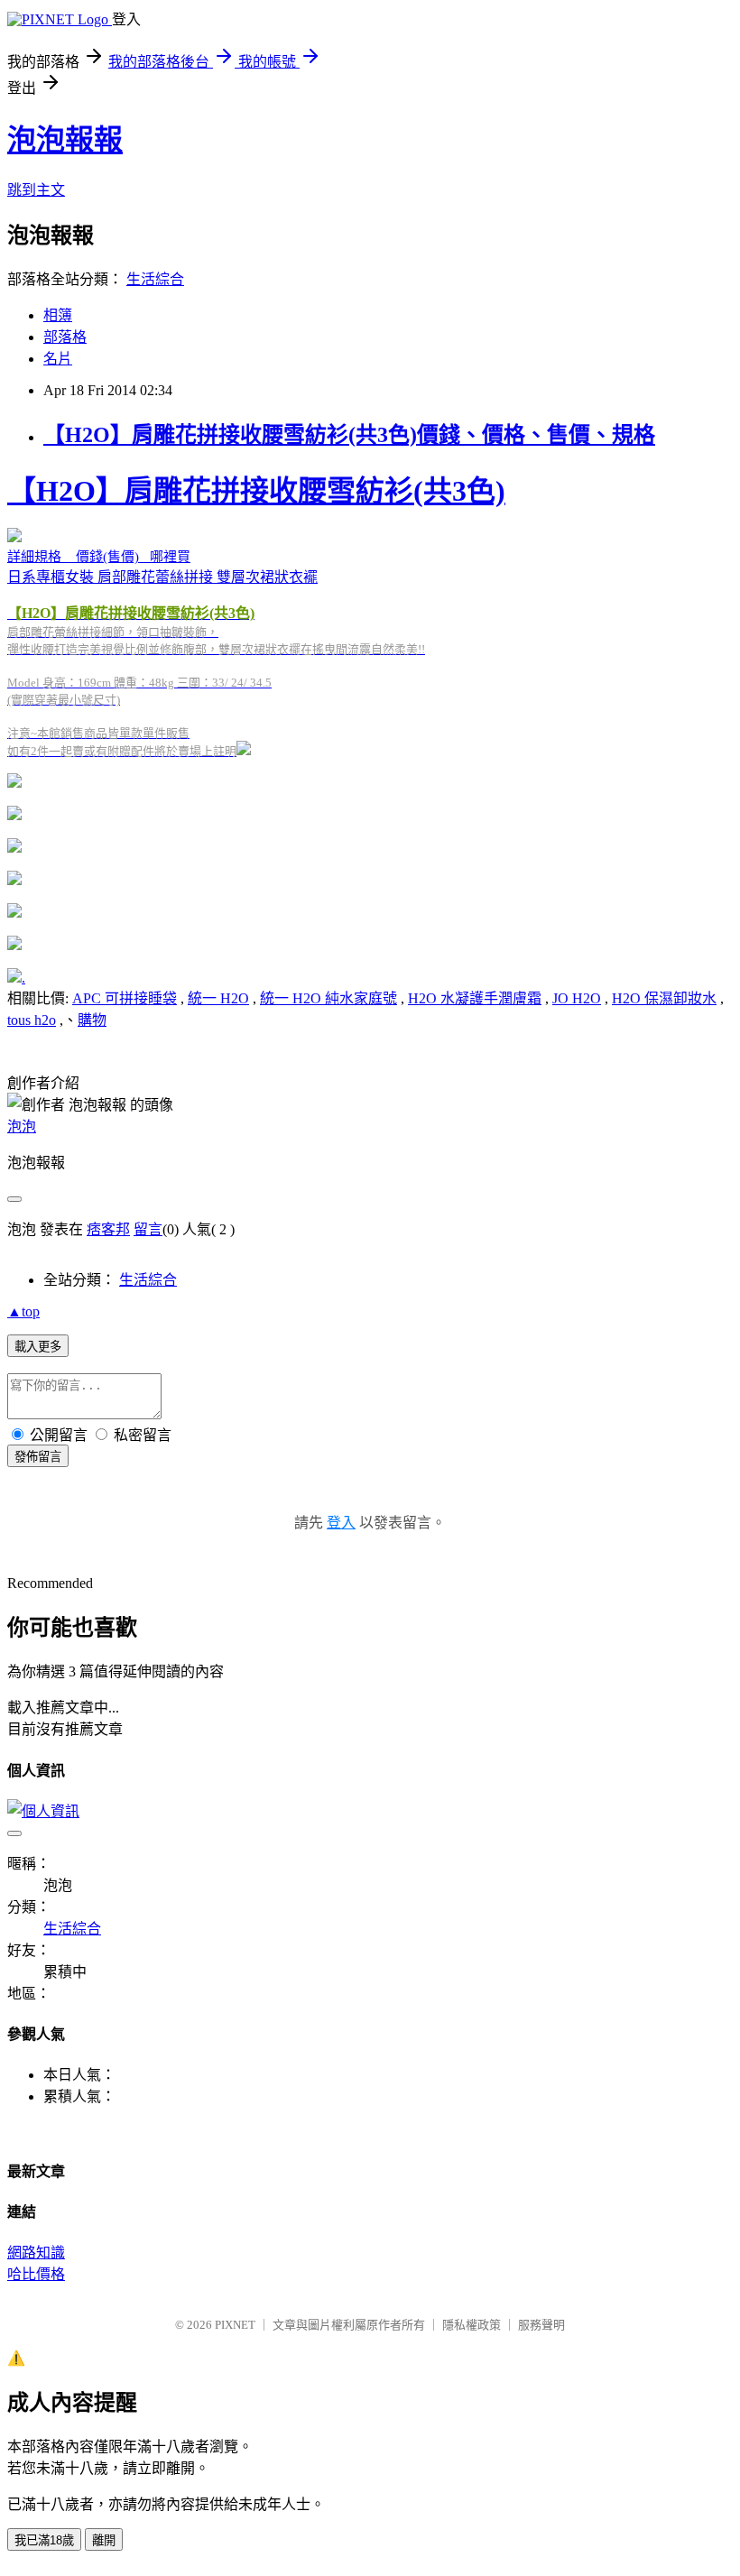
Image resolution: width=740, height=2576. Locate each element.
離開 (104, 2540)
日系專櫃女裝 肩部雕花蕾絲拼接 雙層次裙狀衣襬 (256, 616)
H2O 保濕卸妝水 (664, 998)
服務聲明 (541, 2325)
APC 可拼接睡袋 (125, 998)
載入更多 (38, 1347)
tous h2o (32, 1020)
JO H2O (577, 998)
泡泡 (22, 1126)
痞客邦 (108, 1229)
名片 (58, 359)
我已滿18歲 (44, 2540)
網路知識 (36, 2253)
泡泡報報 (65, 140)
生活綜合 (155, 279)
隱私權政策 (472, 2325)
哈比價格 (36, 2274)
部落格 (65, 337)
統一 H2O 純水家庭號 (328, 998)
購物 (92, 1020)
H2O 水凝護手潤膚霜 (475, 998)
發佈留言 (38, 1457)
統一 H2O (218, 998)
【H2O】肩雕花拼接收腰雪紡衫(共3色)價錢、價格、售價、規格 (349, 435)
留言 (148, 1229)
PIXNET (235, 2325)
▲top (23, 1311)
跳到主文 (36, 190)
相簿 (58, 315)
